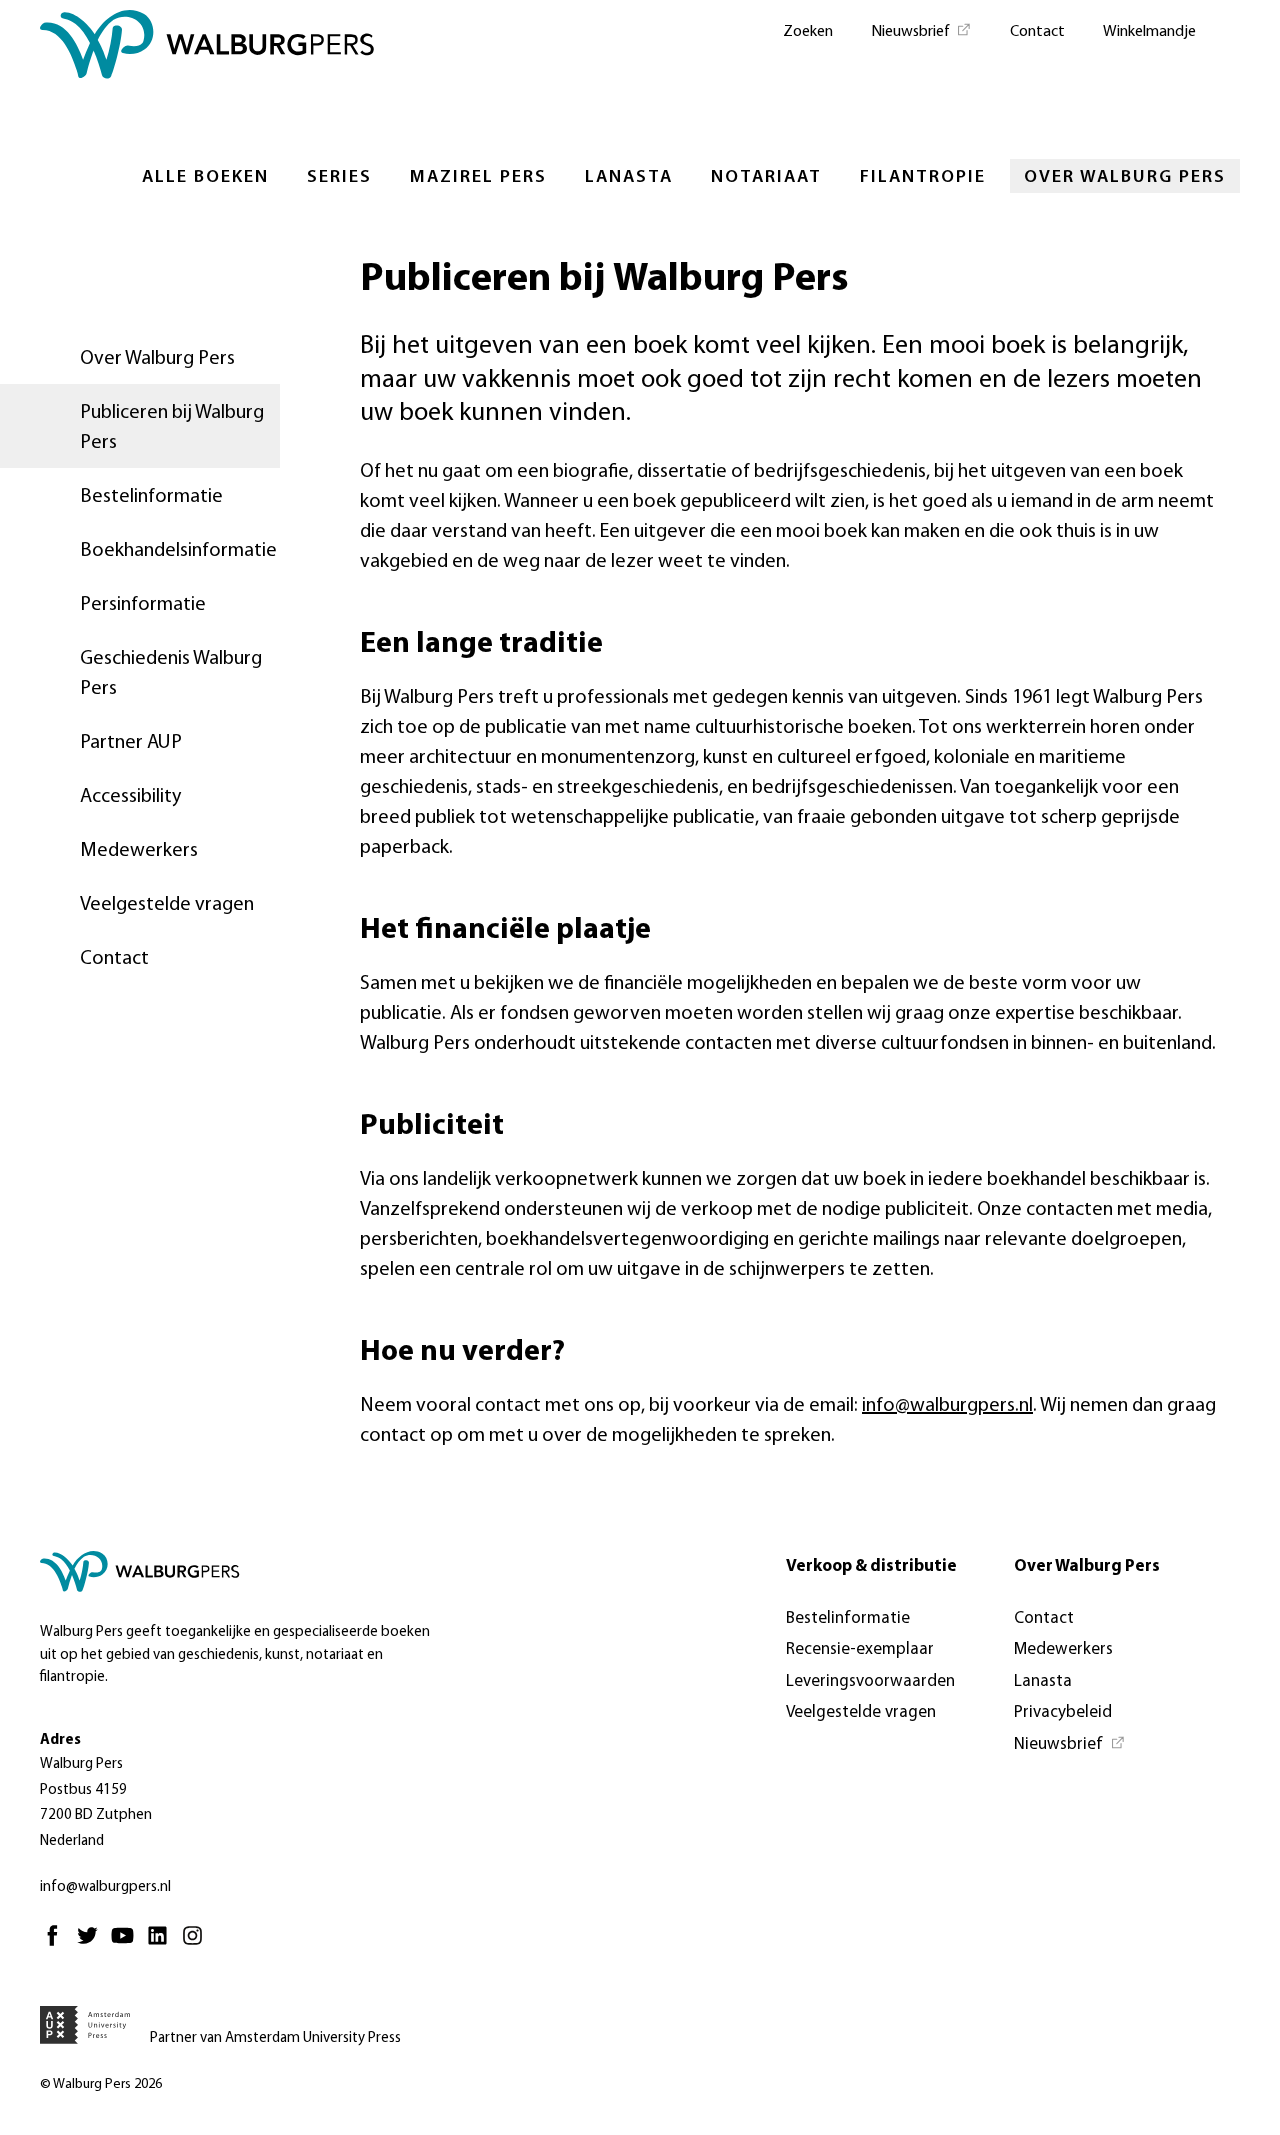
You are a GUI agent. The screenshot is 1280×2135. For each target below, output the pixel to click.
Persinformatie (143, 605)
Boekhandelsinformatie (178, 551)
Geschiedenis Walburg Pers (171, 674)
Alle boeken (205, 178)
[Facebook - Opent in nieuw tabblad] (57, 1944)
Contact (1037, 32)
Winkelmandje (1149, 32)
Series (339, 178)
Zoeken (808, 32)
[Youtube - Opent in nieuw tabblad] (127, 1944)
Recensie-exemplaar (860, 1649)
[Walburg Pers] (207, 49)
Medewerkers (139, 851)
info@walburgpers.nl (947, 1406)
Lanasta (629, 178)
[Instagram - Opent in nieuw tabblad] (197, 1944)
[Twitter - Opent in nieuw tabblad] (92, 1944)
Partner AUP (131, 743)
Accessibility (130, 797)
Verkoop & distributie (871, 1566)
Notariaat (766, 178)
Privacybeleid (1063, 1712)
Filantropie (923, 178)
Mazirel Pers (478, 178)
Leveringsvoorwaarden (870, 1681)
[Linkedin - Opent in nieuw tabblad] (162, 1944)
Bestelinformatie (151, 497)
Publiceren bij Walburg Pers (172, 428)
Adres (60, 1740)
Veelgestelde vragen (167, 905)
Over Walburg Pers (1125, 178)
